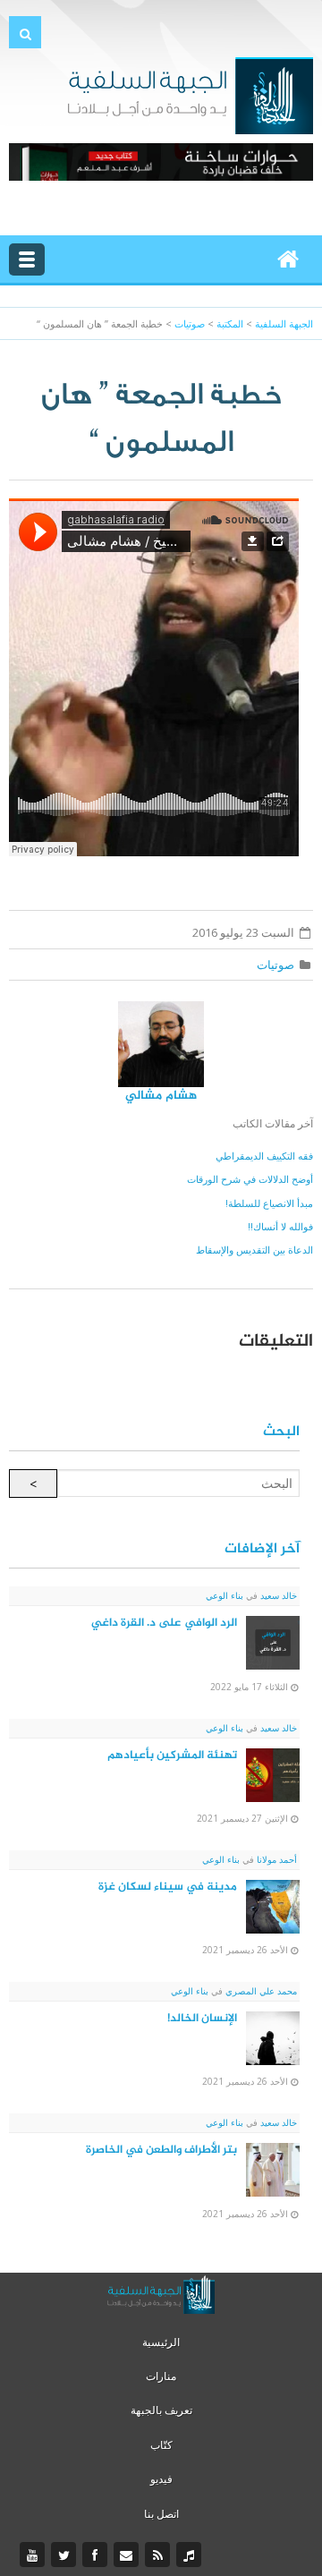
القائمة (27, 259)
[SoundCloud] (191, 2555)
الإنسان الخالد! (202, 2019)
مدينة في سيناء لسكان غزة (168, 1887)
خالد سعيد (277, 1595)
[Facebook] (97, 2555)
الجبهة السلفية (284, 323)
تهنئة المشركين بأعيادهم (172, 1756)
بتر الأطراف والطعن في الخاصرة (161, 2150)
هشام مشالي (161, 1096)
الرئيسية (161, 2342)
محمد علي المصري (260, 1991)
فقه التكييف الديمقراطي (264, 1156)
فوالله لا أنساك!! (280, 1226)
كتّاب (161, 2445)
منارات (161, 2376)
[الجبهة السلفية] (190, 94)
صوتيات (275, 965)
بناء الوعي (225, 1595)
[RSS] (160, 2555)
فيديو (161, 2479)
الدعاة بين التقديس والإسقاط (254, 1250)
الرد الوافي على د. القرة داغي (164, 1623)
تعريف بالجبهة (161, 2410)
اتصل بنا (161, 2514)
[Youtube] (34, 2555)
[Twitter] (66, 2555)
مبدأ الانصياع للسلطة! (269, 1203)
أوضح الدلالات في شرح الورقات (250, 1179)
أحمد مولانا (275, 1859)
